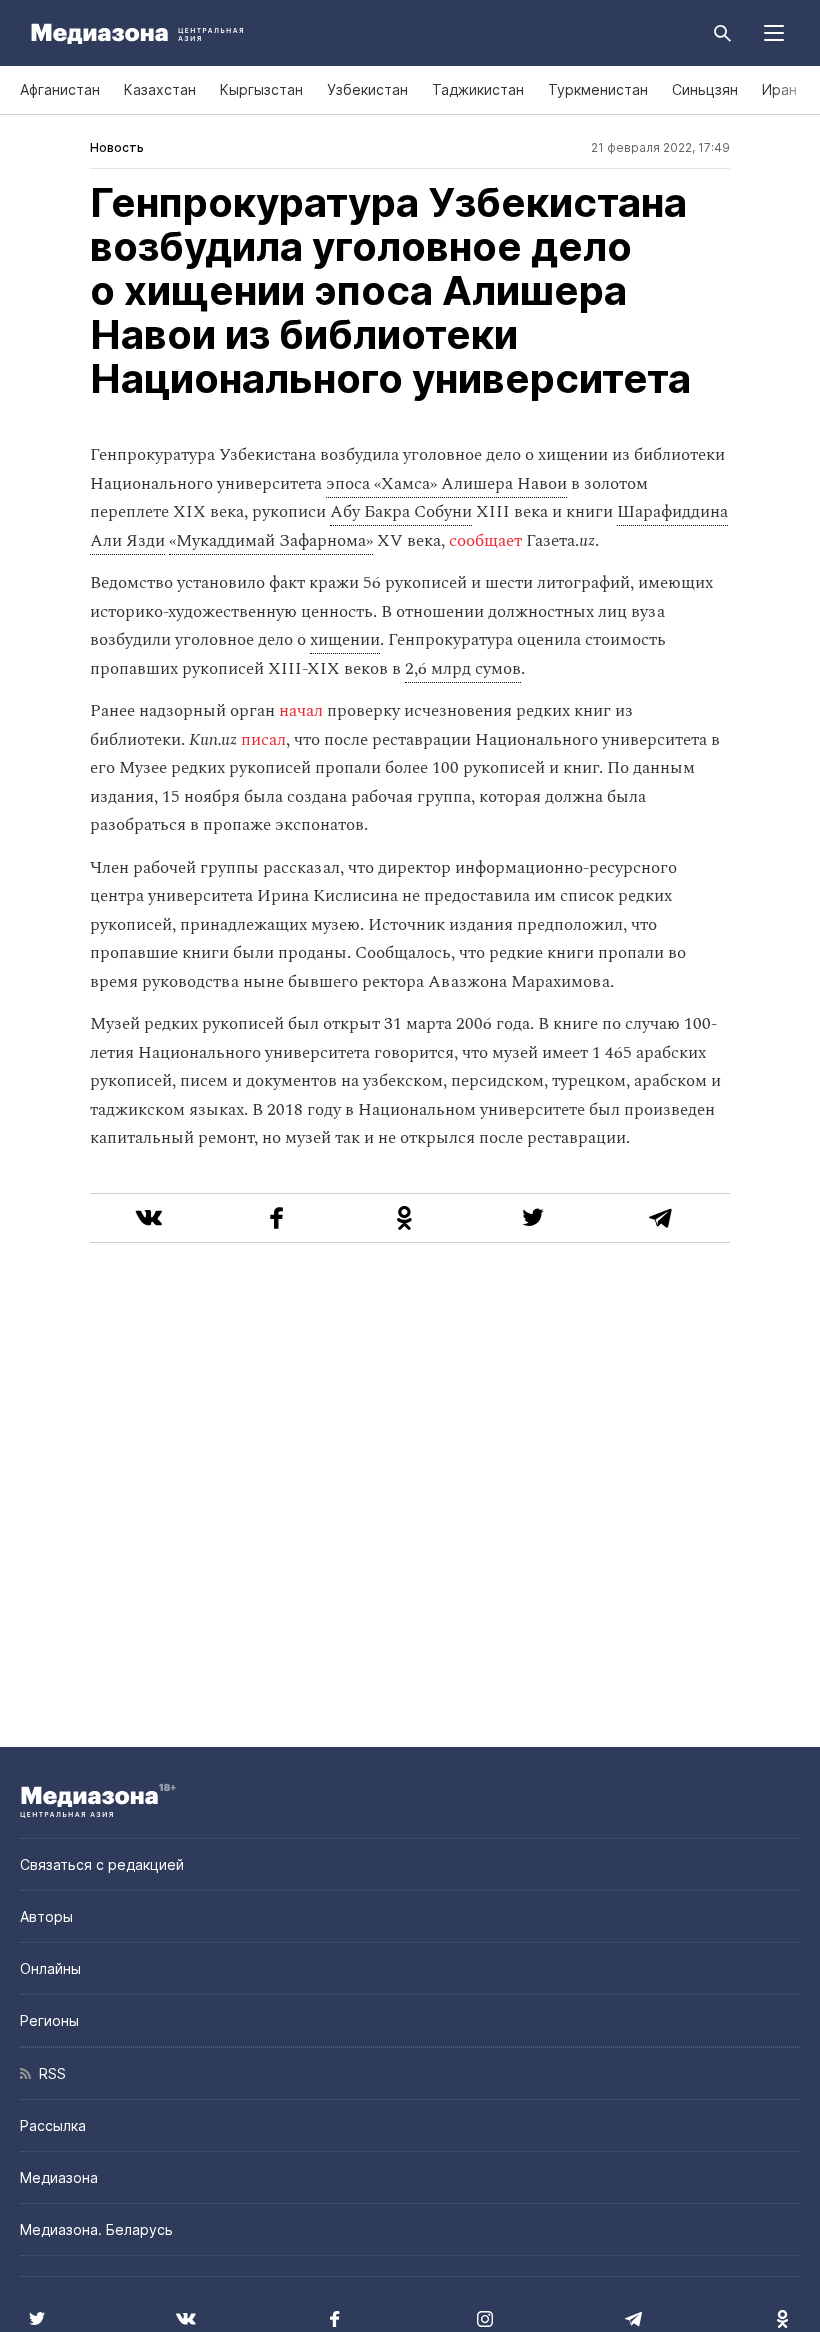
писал (263, 740)
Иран (779, 89)
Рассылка (53, 2125)
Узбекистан (367, 89)
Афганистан (60, 89)
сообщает (485, 541)
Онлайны (50, 1968)
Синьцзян (705, 89)
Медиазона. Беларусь (96, 2229)
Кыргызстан (261, 89)
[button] (774, 33)
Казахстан (160, 89)
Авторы (46, 1916)
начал (301, 711)
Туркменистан (598, 89)
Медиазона (59, 2177)
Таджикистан (478, 89)
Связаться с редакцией (102, 1864)
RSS (48, 2073)
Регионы (49, 2020)
